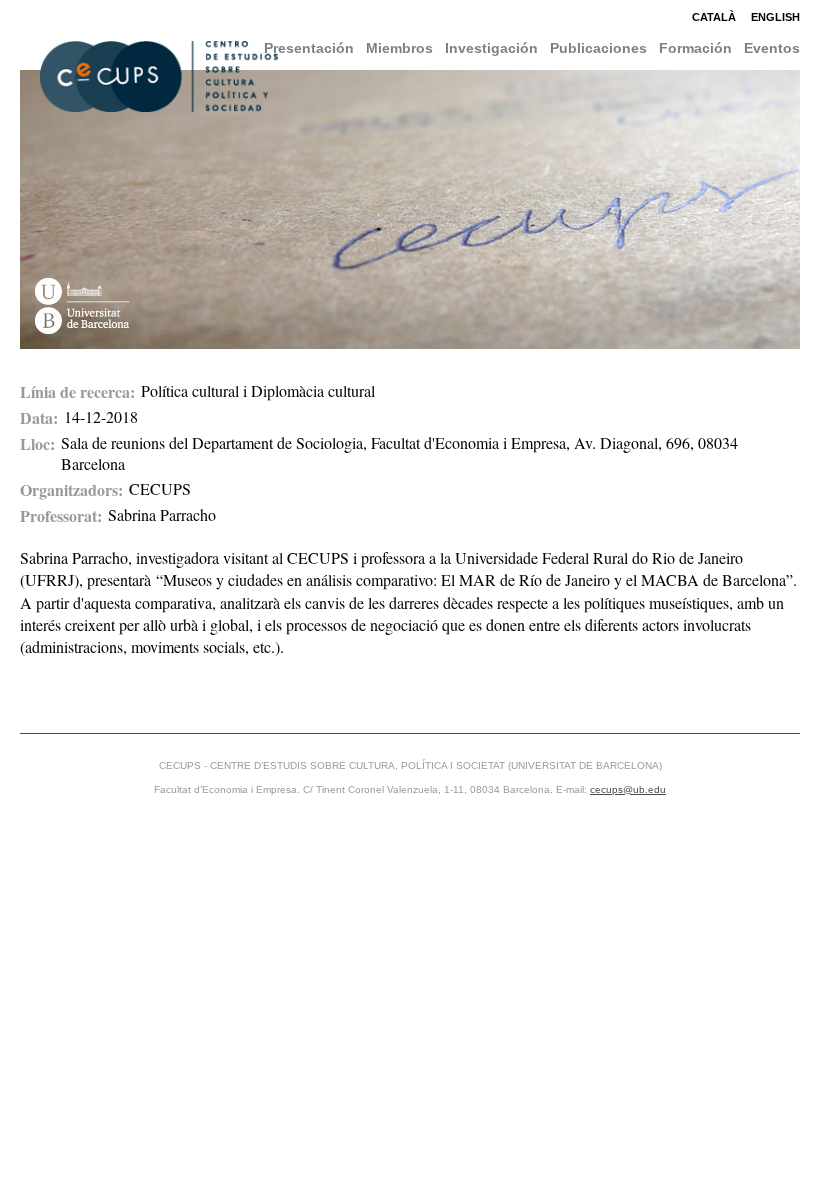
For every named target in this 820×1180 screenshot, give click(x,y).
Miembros (399, 48)
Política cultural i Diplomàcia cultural (258, 390)
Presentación (309, 48)
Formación (695, 48)
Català (714, 17)
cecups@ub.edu (628, 789)
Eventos (772, 48)
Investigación (491, 48)
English (775, 17)
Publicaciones (598, 48)
